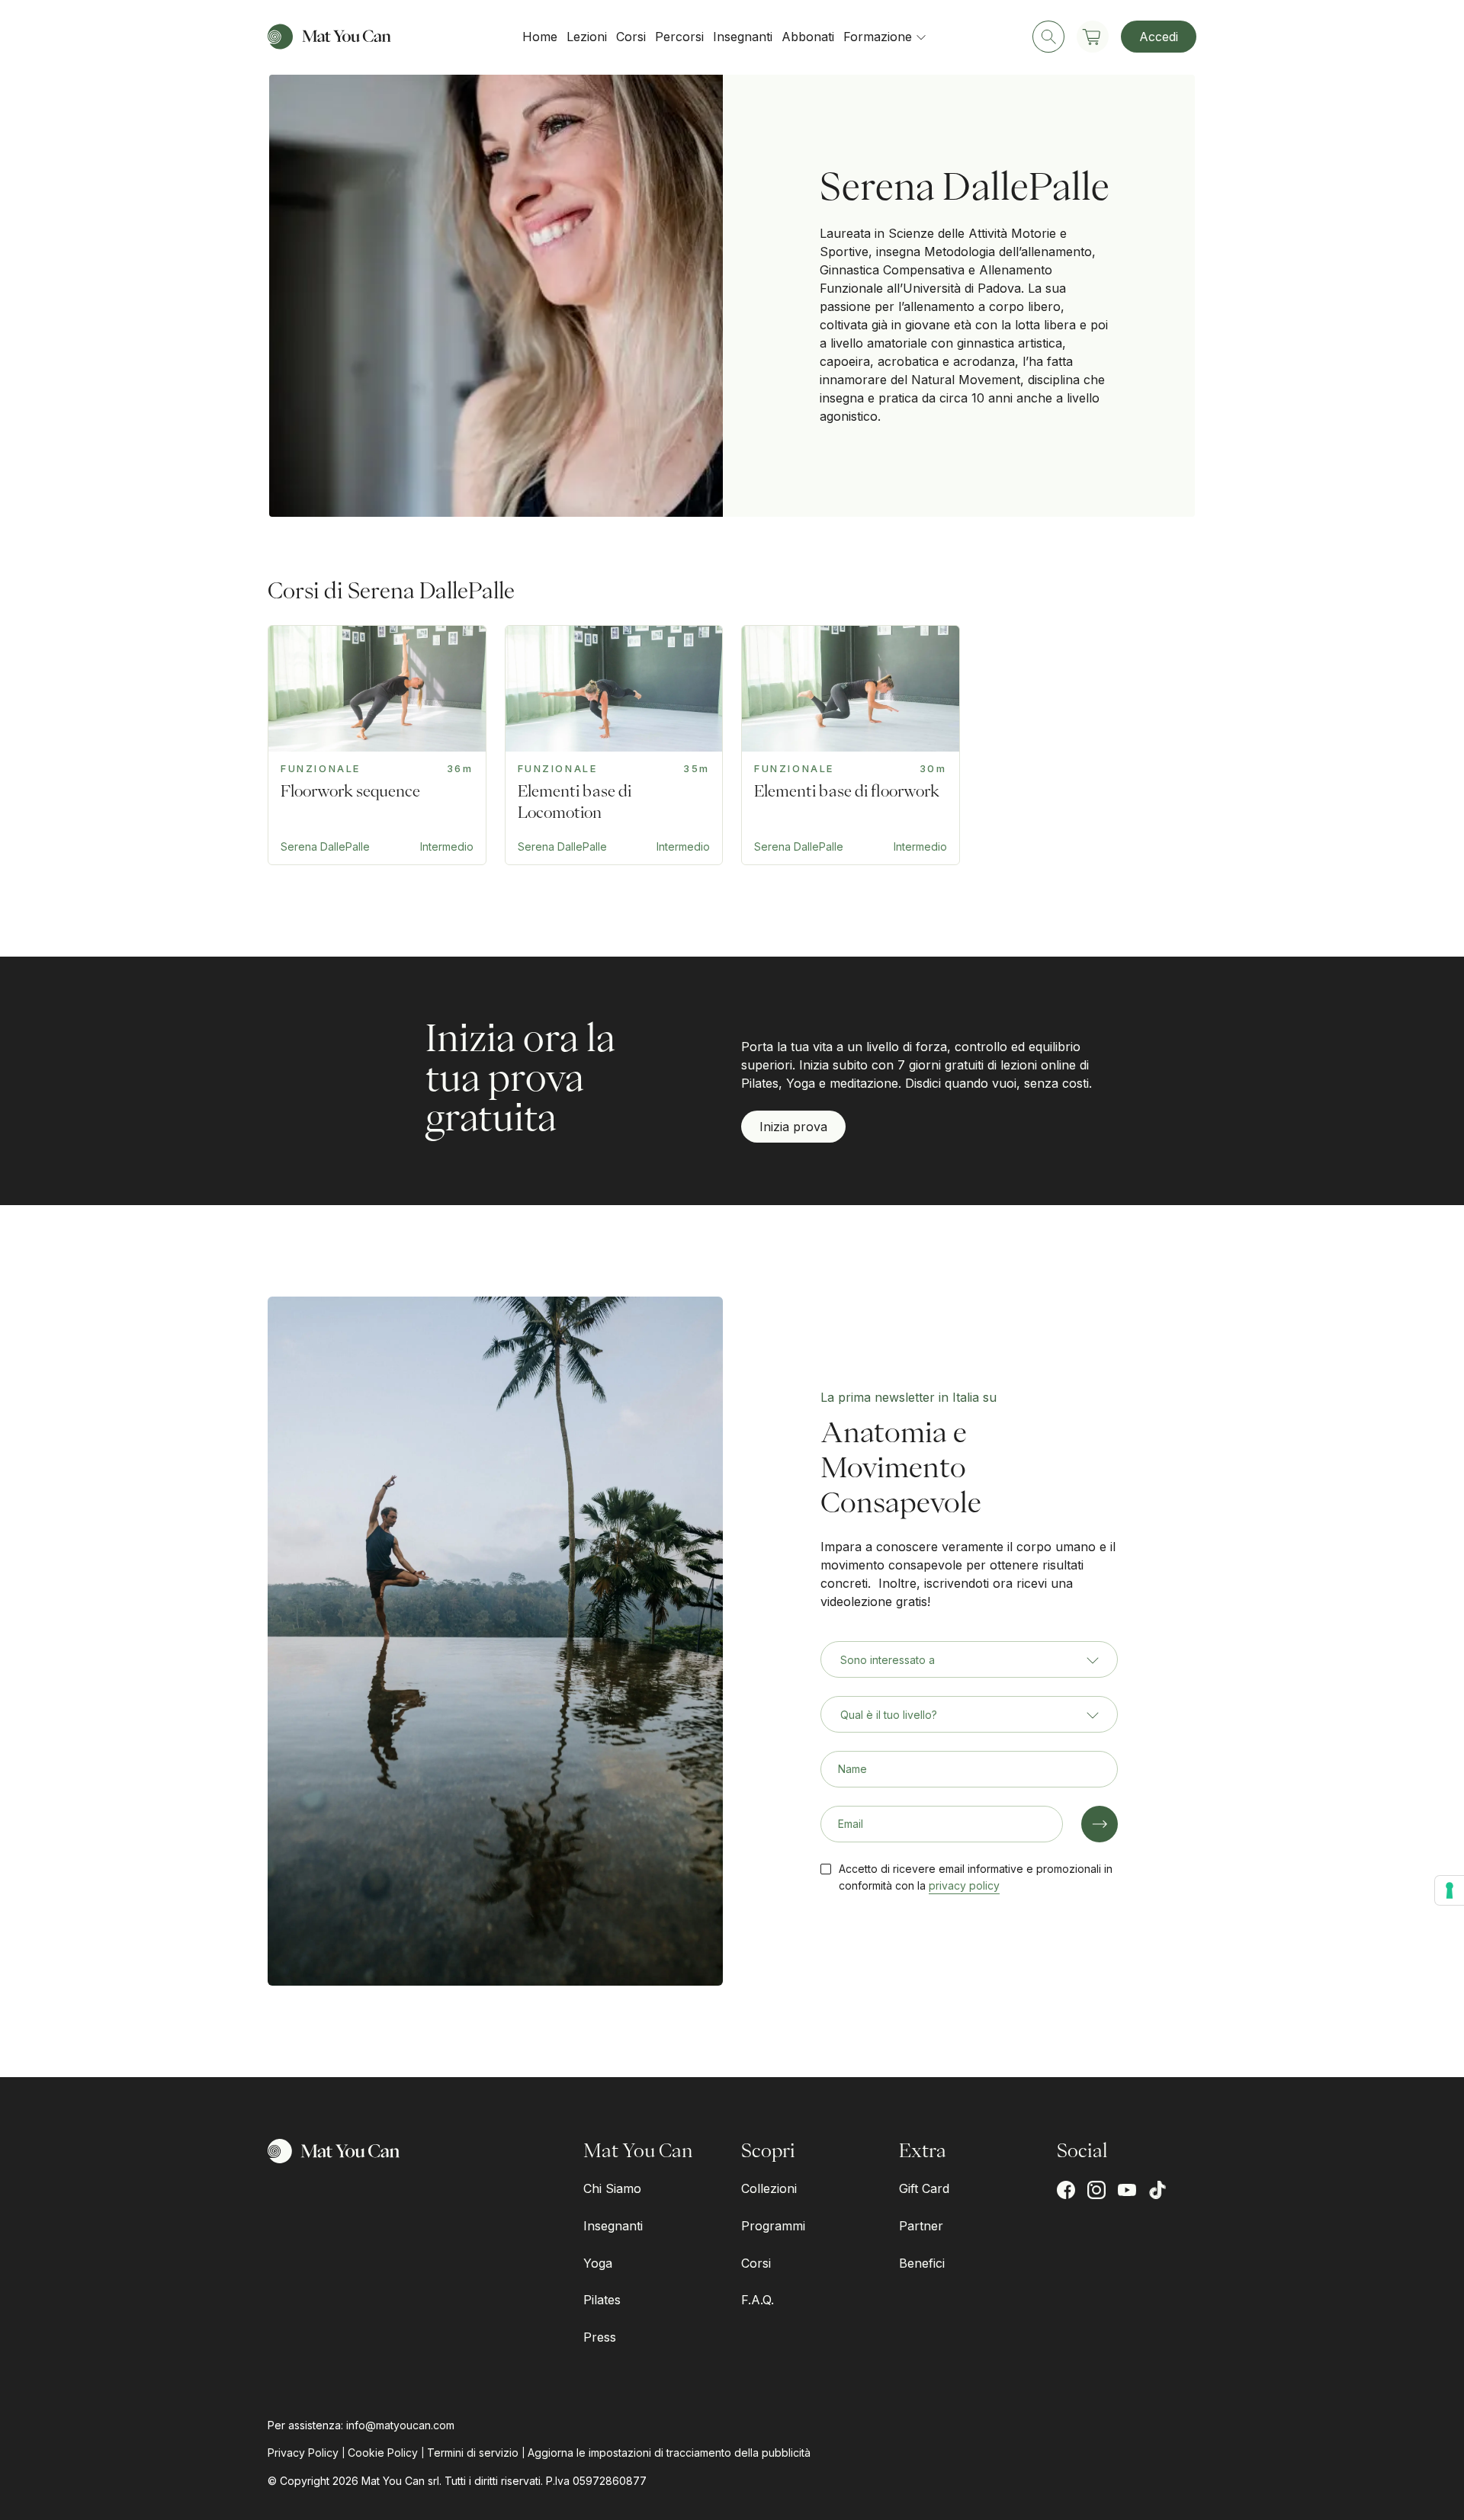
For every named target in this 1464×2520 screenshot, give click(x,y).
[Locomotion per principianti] (614, 745)
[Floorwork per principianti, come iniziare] (851, 745)
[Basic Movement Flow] (377, 745)
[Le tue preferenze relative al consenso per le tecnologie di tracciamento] (1450, 1890)
